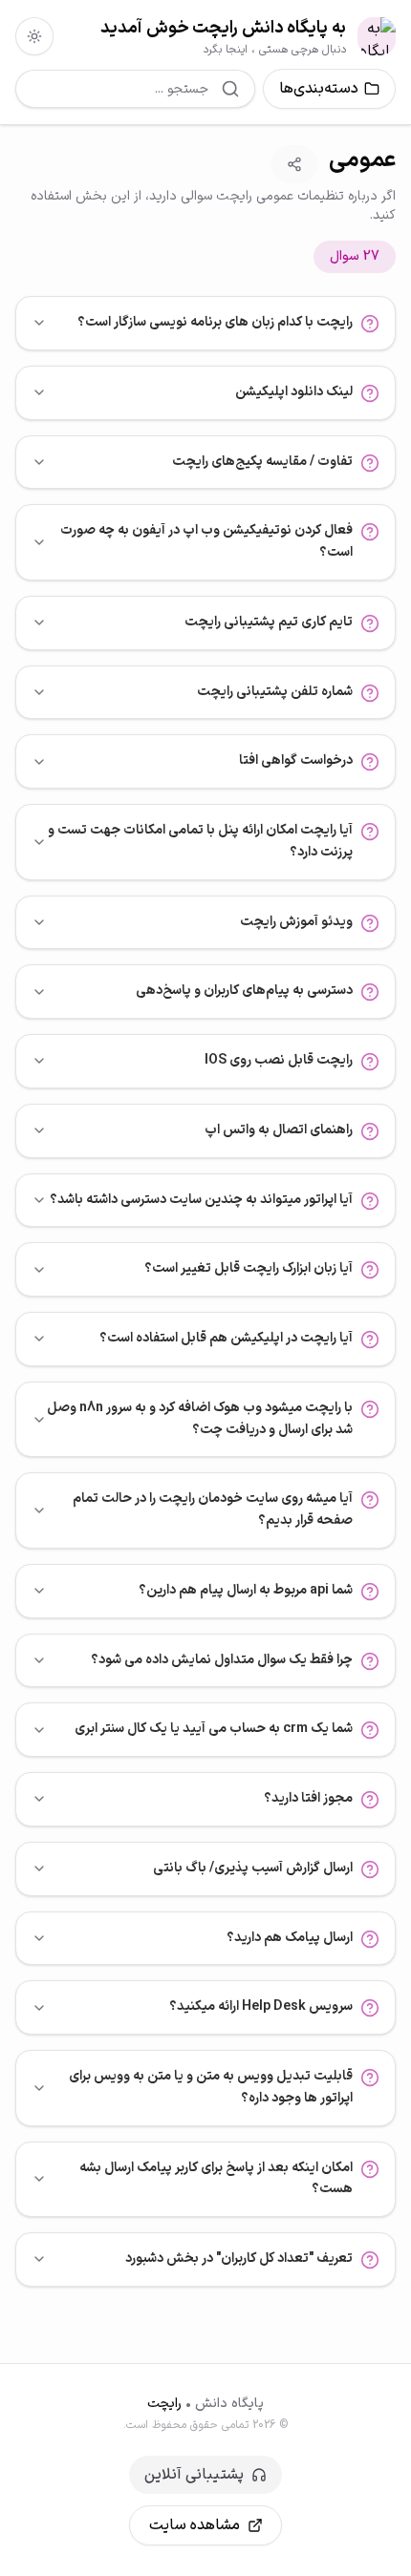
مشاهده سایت (195, 2525)
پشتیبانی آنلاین (194, 2475)
